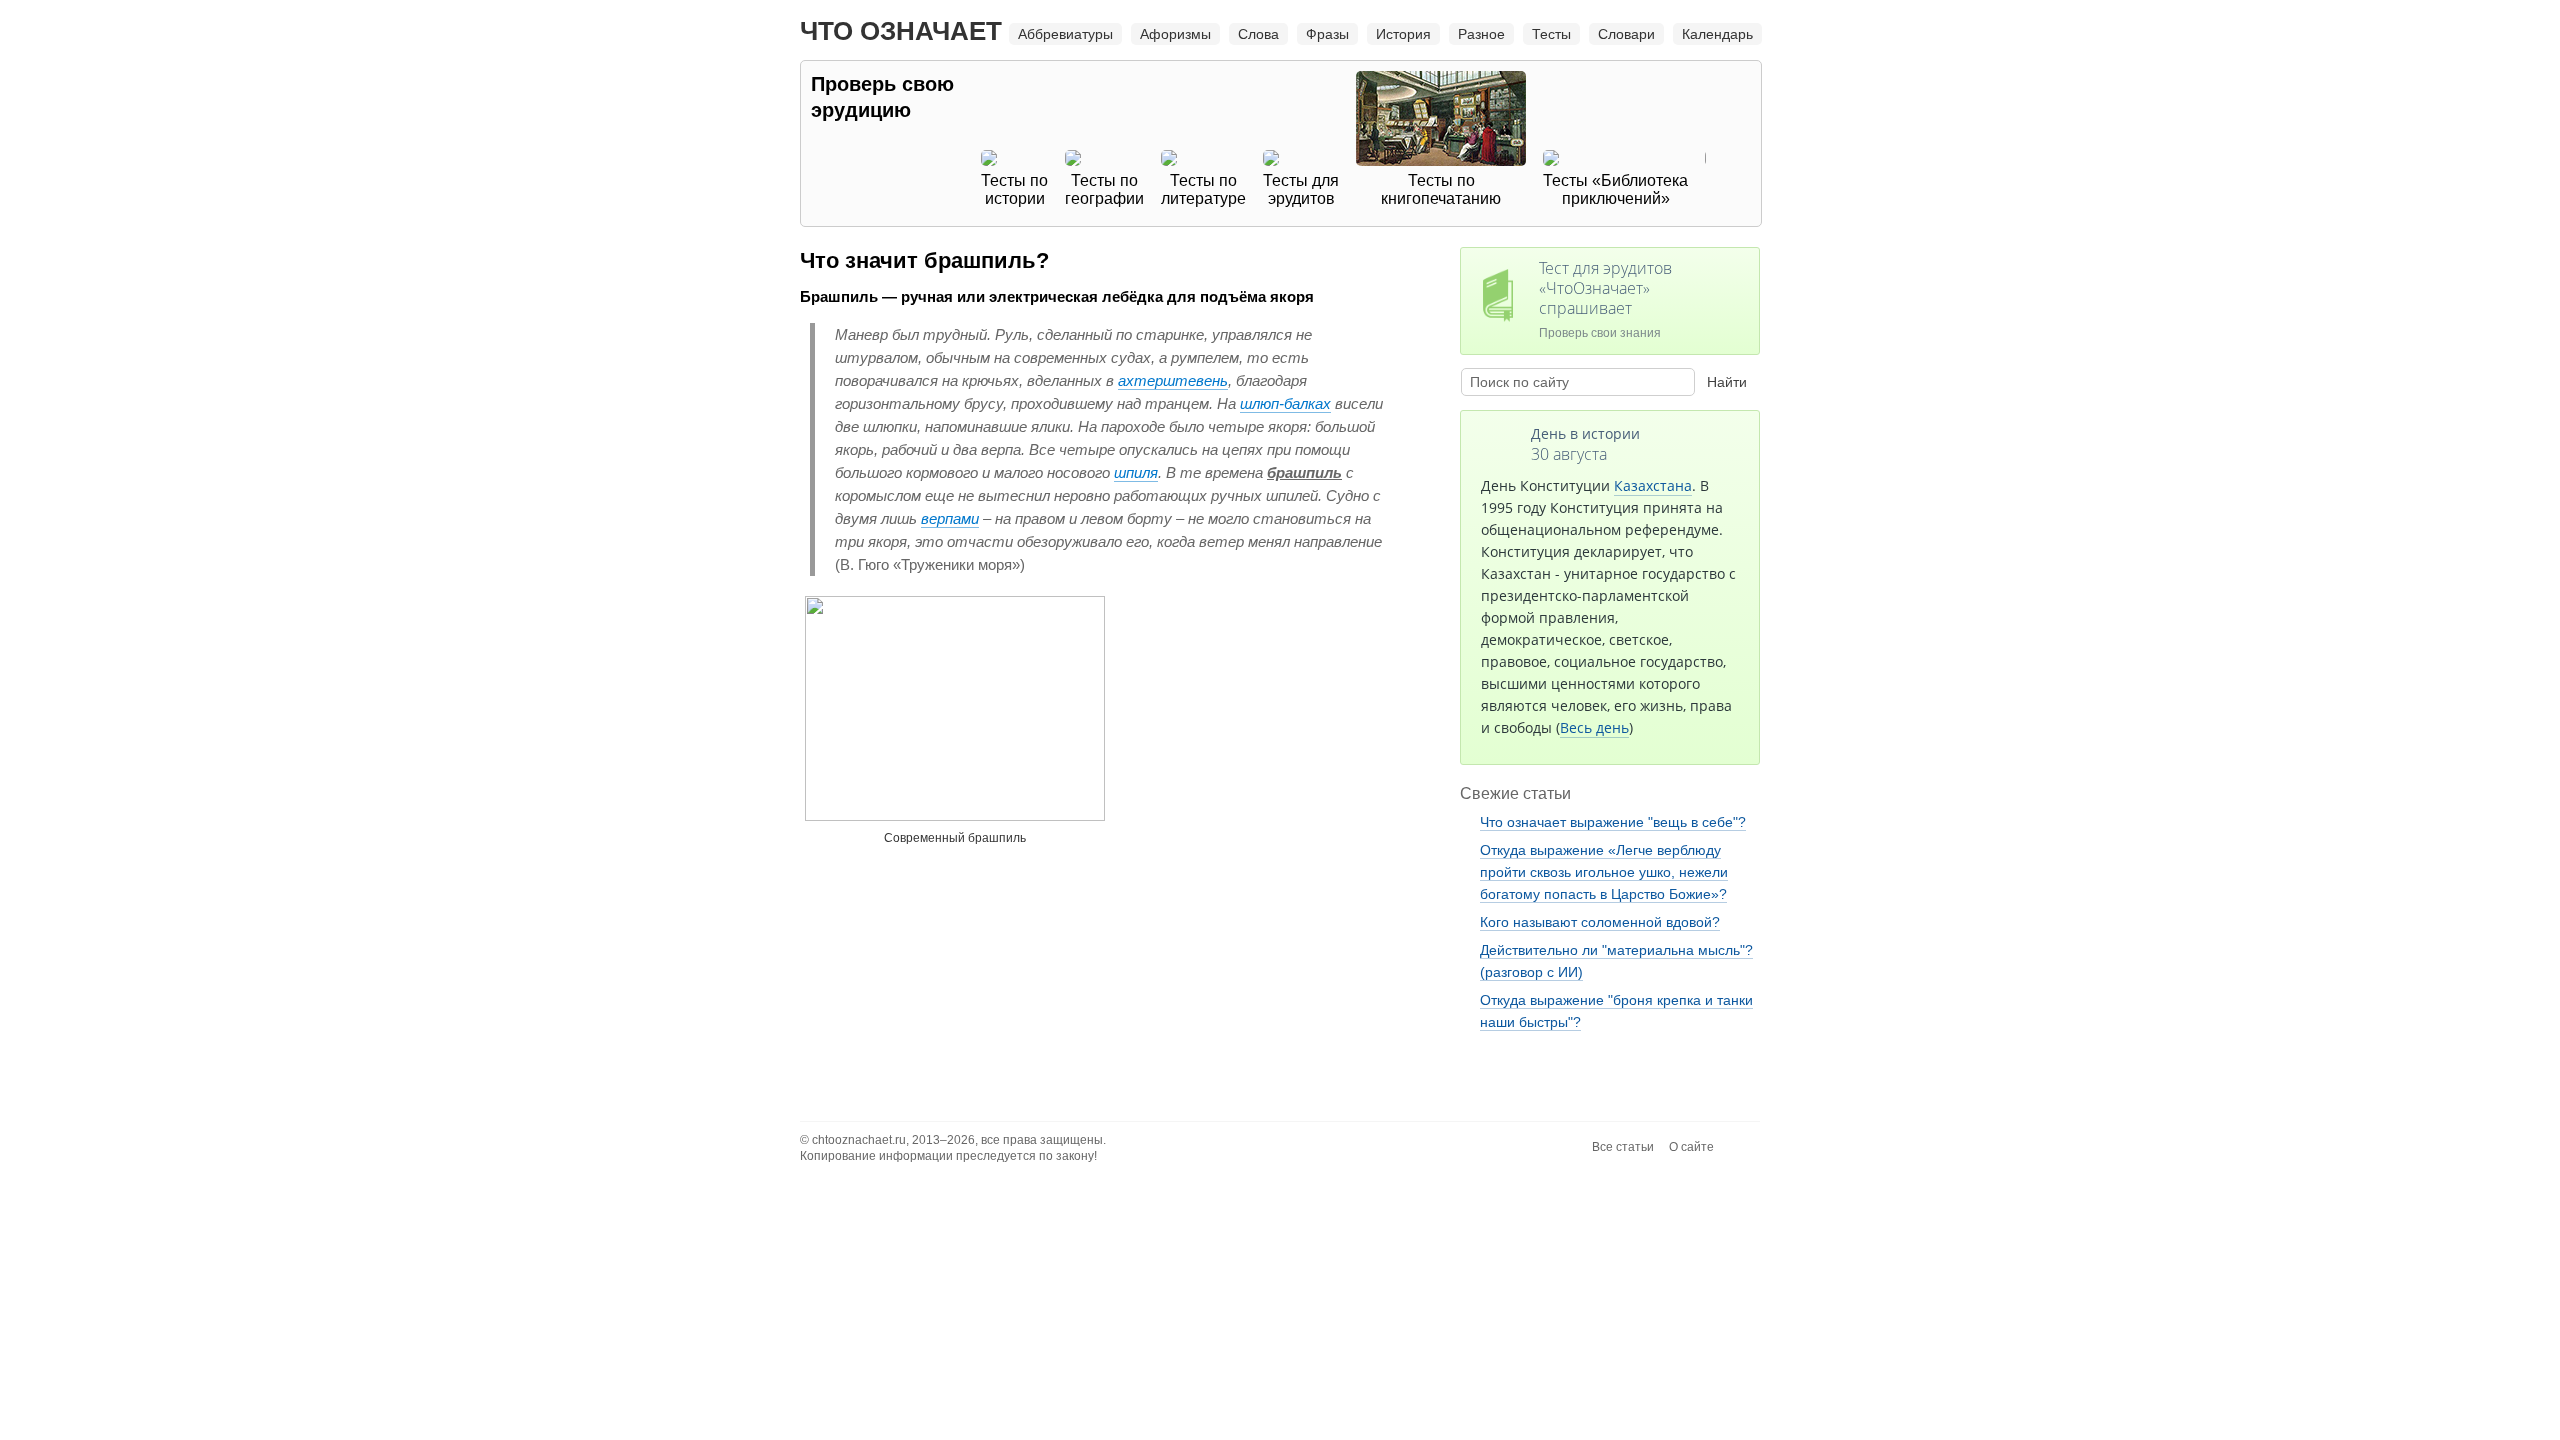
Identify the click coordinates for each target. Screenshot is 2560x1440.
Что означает (901, 31)
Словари (1626, 34)
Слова (1258, 34)
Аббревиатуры (1065, 34)
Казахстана (1653, 485)
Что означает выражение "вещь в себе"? (1613, 822)
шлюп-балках (1285, 403)
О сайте (1691, 1147)
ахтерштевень (1173, 380)
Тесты (1551, 34)
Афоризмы (1175, 34)
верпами (950, 518)
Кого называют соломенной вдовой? (1600, 922)
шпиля (1136, 472)
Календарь (1717, 34)
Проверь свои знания (1605, 298)
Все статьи (1623, 1147)
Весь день (1594, 727)
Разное (1481, 34)
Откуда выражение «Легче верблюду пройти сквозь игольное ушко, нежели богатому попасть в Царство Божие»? (1604, 872)
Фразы (1327, 34)
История (1403, 34)
